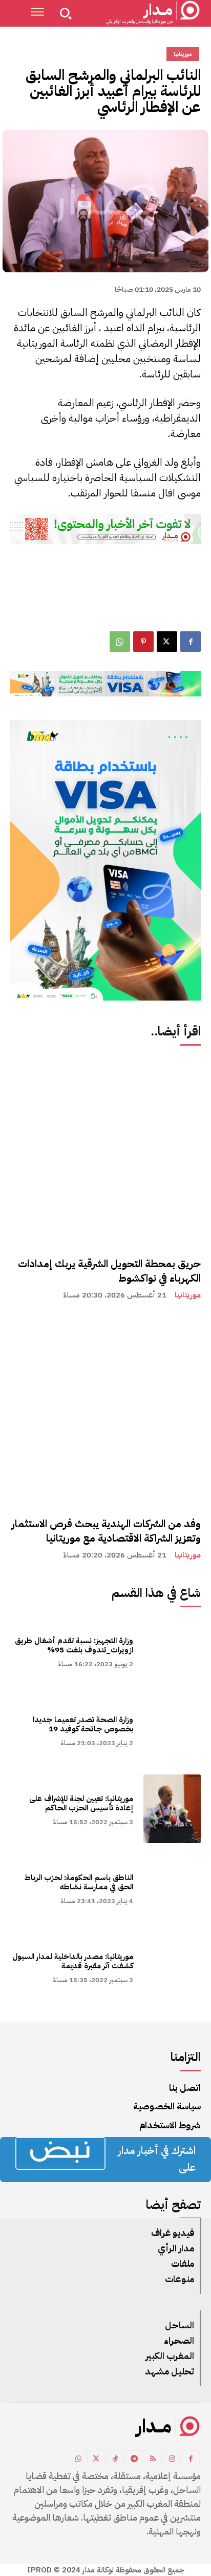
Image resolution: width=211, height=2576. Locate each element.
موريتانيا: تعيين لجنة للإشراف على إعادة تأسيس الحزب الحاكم (81, 1803)
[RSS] (153, 2459)
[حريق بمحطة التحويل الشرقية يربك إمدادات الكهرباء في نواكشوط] (105, 1151)
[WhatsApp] (120, 642)
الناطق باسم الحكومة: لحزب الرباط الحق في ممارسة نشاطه (79, 1882)
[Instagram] (172, 2459)
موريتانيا (188, 1295)
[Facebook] (191, 642)
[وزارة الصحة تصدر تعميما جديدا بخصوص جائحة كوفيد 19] (172, 1730)
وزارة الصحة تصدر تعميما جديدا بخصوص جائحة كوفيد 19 (83, 1724)
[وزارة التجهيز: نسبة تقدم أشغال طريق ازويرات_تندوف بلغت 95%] (172, 1651)
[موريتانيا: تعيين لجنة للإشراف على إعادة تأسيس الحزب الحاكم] (172, 1809)
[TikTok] (115, 2459)
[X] (167, 642)
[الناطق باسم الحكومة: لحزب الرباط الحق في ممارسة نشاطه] (172, 1888)
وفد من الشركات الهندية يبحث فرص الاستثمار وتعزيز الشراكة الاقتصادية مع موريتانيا (106, 1531)
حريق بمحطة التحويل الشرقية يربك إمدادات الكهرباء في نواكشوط (109, 1271)
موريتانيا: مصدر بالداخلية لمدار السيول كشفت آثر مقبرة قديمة (73, 1961)
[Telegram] (134, 2459)
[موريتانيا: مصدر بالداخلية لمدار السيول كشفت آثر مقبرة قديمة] (172, 1967)
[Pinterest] (143, 642)
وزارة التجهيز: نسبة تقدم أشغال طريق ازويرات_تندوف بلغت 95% (74, 1645)
